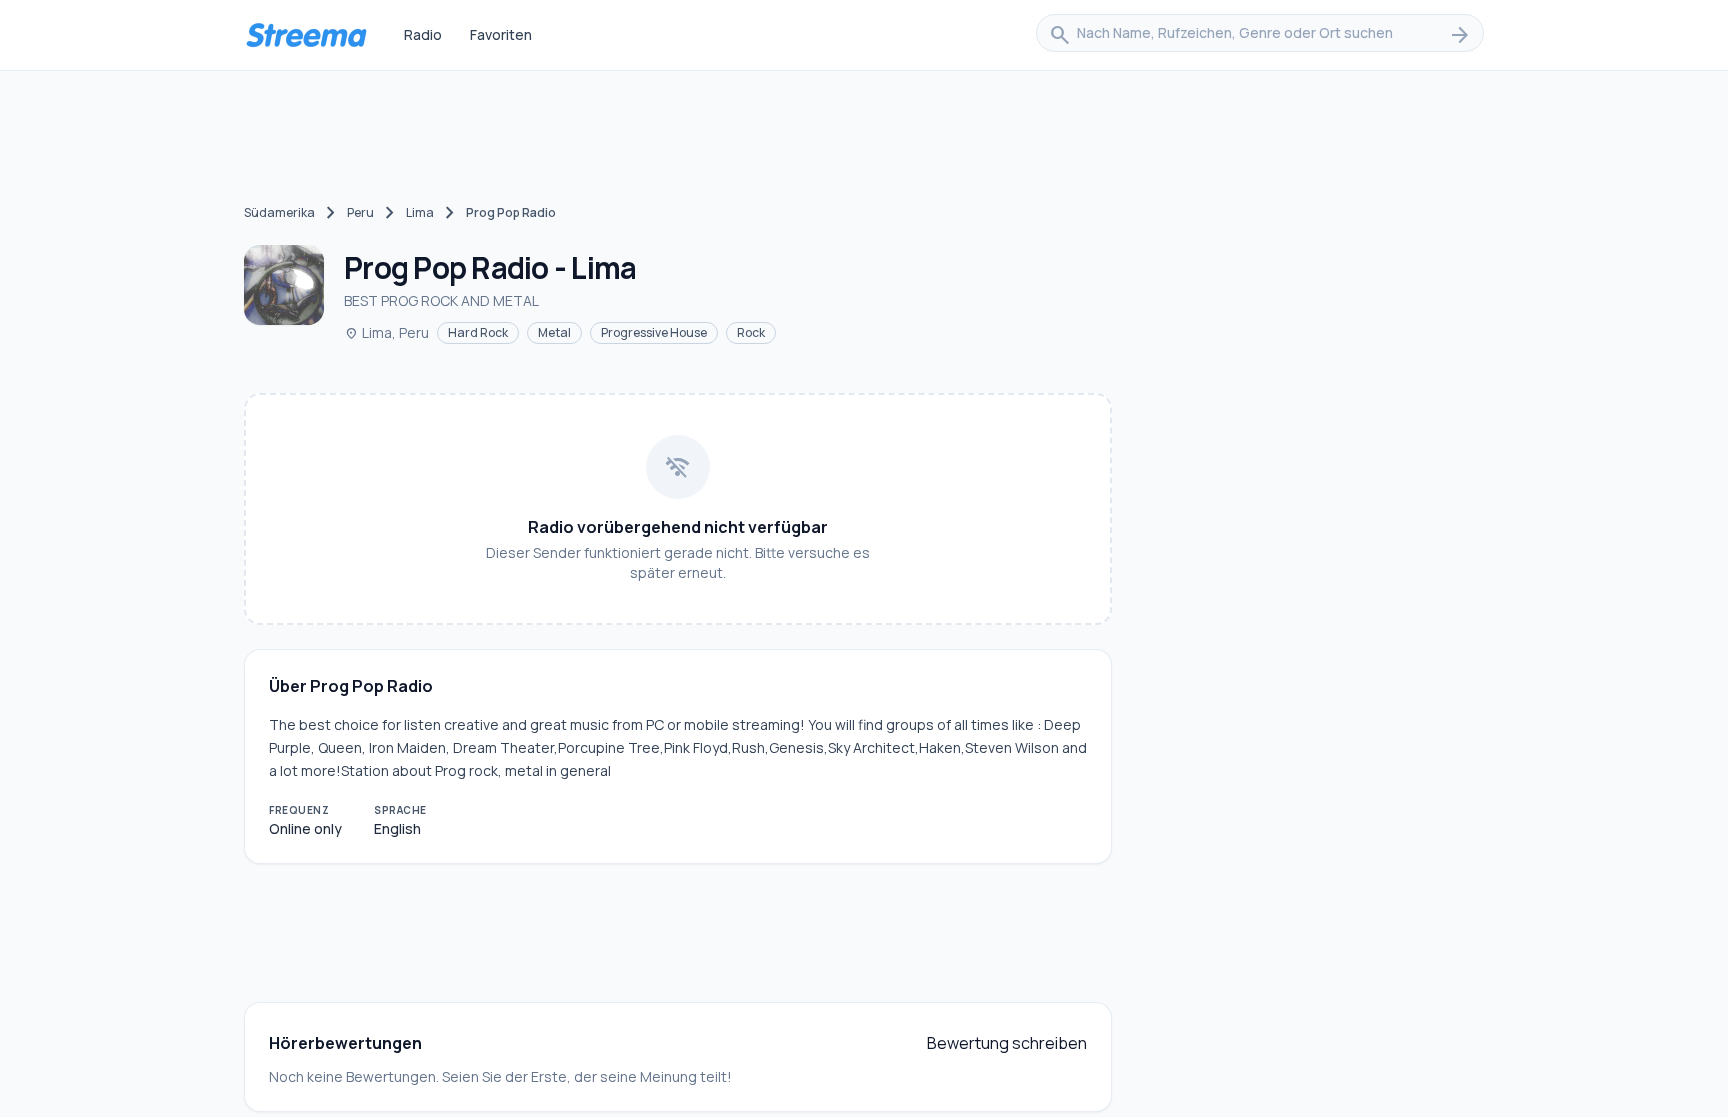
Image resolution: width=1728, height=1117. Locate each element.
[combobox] (1260, 35)
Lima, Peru (386, 332)
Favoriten (501, 34)
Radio (423, 34)
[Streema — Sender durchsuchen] (306, 35)
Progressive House (654, 332)
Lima (420, 212)
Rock (751, 332)
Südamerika (279, 212)
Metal (554, 332)
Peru (360, 212)
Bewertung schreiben (1007, 1043)
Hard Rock (478, 332)
